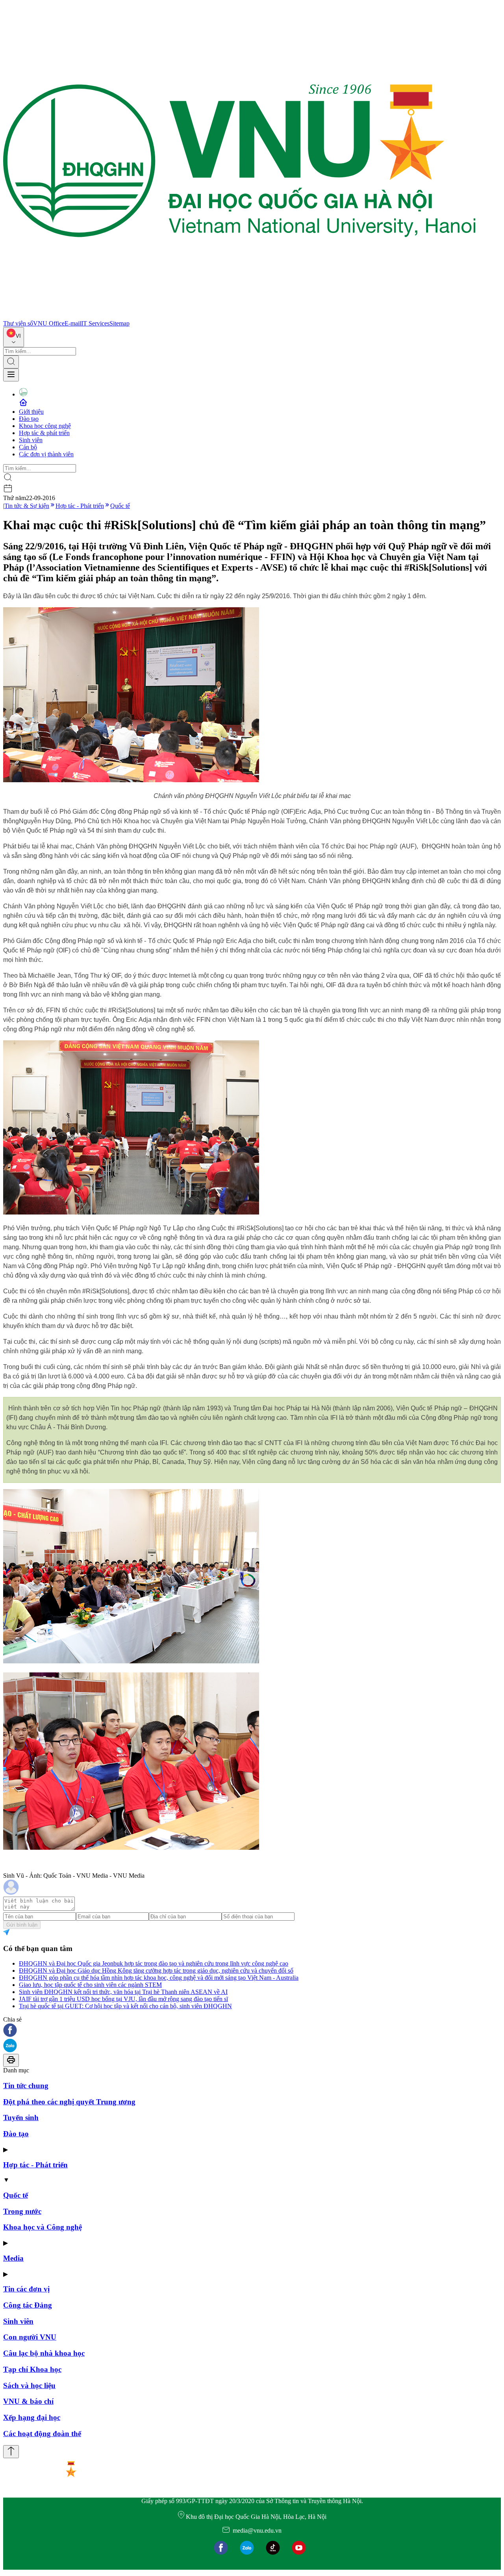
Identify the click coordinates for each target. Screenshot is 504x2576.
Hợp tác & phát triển (44, 433)
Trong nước (22, 2211)
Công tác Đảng (28, 2305)
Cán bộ (28, 447)
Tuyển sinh (21, 2118)
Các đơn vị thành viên (46, 454)
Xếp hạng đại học (32, 2417)
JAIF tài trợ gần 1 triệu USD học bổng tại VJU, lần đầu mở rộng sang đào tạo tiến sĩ (123, 1999)
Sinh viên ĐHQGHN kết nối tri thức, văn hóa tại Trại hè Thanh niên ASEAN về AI (123, 1992)
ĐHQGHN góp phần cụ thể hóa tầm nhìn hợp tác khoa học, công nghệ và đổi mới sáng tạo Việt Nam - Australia (159, 1978)
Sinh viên (31, 440)
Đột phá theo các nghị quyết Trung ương (69, 2102)
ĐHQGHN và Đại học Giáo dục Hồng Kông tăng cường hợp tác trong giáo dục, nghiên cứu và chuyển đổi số (156, 1971)
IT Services (95, 323)
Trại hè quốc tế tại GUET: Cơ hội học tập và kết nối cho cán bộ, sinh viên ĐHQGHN (125, 2006)
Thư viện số (18, 323)
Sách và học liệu (29, 2385)
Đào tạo (29, 419)
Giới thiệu (31, 412)
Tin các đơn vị (26, 2289)
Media (13, 2258)
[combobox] (14, 337)
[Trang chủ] (239, 316)
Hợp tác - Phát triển (80, 506)
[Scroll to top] (11, 2452)
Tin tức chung (26, 2086)
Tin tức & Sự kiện (27, 506)
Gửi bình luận (22, 1925)
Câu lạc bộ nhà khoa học (44, 2353)
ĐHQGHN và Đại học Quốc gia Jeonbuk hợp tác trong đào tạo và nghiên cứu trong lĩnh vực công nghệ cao (154, 1963)
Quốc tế (120, 506)
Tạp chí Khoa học (32, 2369)
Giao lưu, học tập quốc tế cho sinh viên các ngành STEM (90, 1985)
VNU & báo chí (28, 2401)
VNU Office (49, 323)
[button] (252, 2031)
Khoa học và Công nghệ (43, 2227)
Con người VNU (30, 2337)
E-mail (73, 323)
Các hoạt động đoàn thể (42, 2434)
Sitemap (120, 323)
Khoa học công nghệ (45, 426)
